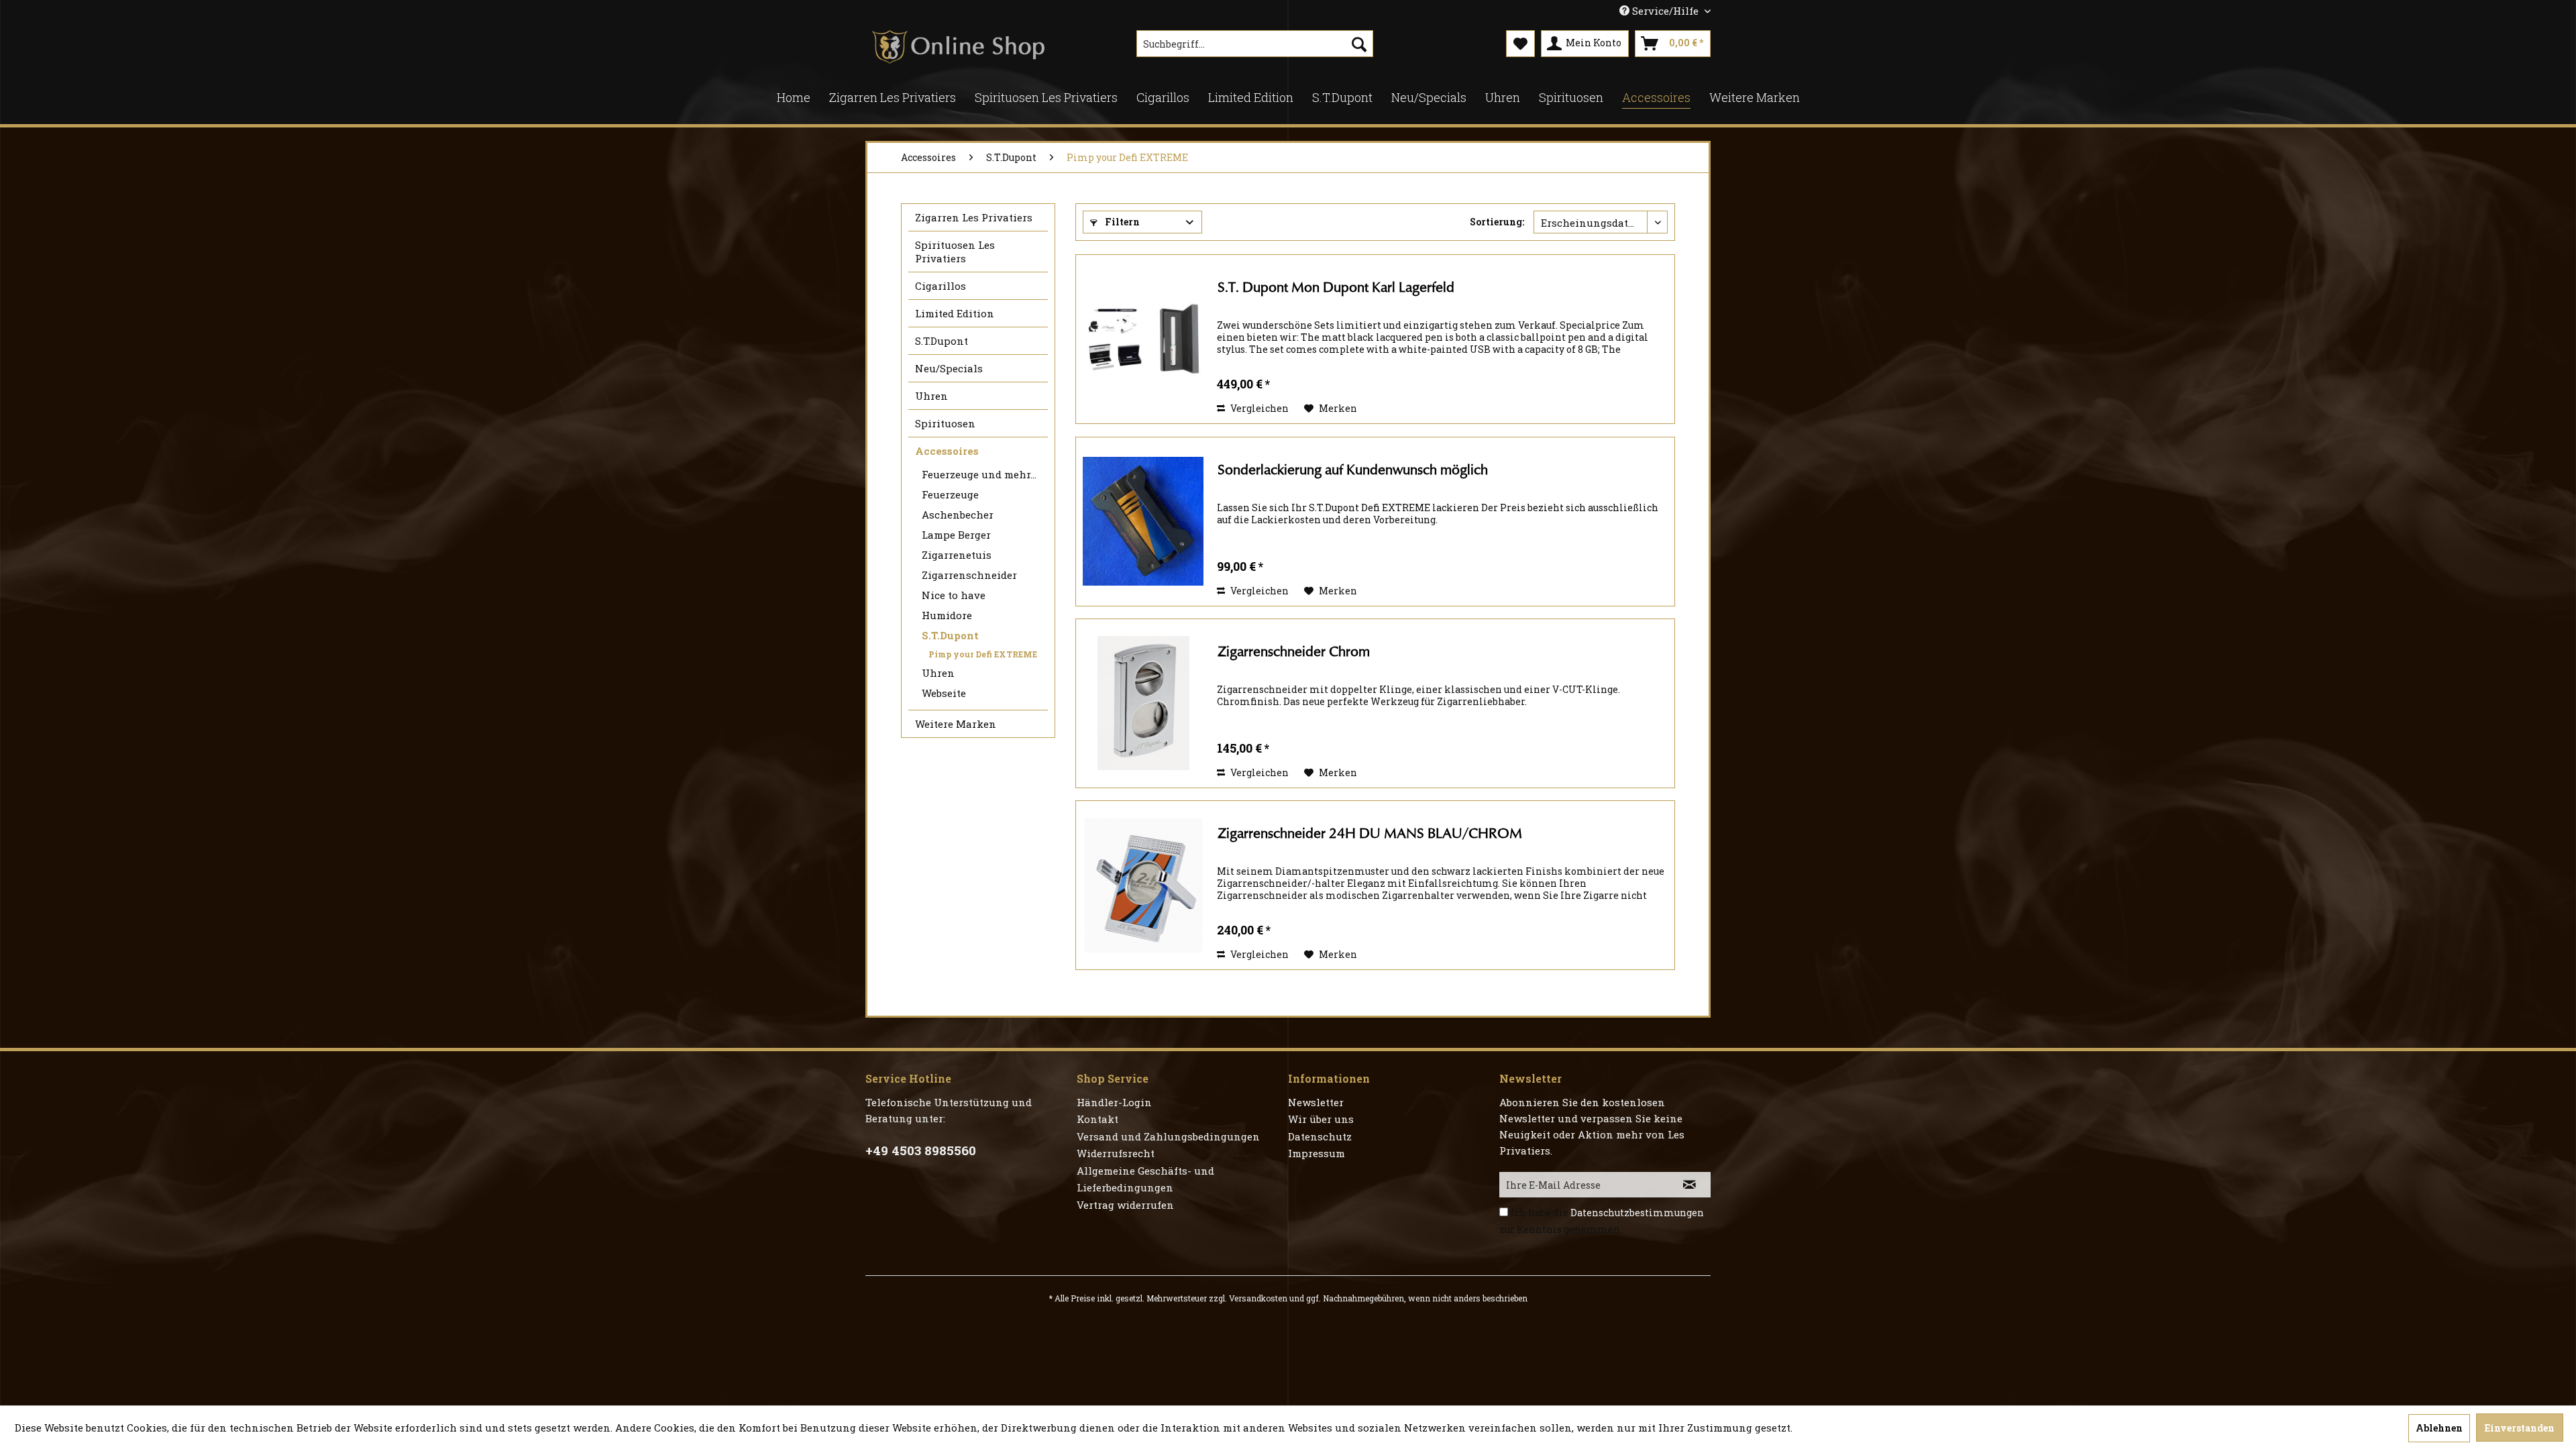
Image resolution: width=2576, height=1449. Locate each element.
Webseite (944, 693)
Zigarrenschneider (969, 575)
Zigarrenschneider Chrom (1294, 652)
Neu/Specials (949, 368)
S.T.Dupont (942, 341)
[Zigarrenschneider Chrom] (1143, 703)
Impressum (1317, 1153)
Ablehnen (2439, 1428)
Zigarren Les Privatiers (974, 217)
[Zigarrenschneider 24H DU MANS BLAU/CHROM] (1143, 885)
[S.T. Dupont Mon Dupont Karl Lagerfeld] (1143, 339)
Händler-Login (1114, 1102)
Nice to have (954, 595)
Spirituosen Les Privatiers (955, 252)
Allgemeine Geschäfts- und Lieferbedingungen (1145, 1179)
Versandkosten (1258, 1298)
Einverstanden (2520, 1428)
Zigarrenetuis (957, 555)
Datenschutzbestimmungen (1637, 1213)
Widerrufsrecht (1116, 1153)
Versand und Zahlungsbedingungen (1168, 1136)
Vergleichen (1258, 408)
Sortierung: (1497, 222)
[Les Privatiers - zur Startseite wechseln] (958, 47)
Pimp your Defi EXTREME (983, 654)
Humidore (947, 615)
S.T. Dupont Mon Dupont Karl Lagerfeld (1336, 287)
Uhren (931, 396)
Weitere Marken (956, 724)
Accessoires (947, 451)
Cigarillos (941, 286)
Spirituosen (945, 423)
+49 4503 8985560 (921, 1150)
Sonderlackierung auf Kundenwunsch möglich (1353, 470)
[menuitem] (1255, 44)
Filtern (1121, 222)
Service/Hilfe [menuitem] (1665, 11)
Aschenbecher (958, 515)
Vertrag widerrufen (1125, 1205)
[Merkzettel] (1520, 44)
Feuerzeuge (950, 494)
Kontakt (1097, 1119)
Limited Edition (955, 313)
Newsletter (1316, 1102)
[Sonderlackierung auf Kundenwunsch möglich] (1143, 522)
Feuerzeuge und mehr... (979, 474)
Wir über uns (1321, 1119)
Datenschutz (1320, 1136)
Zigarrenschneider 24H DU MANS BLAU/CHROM (1370, 834)
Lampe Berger (956, 535)
